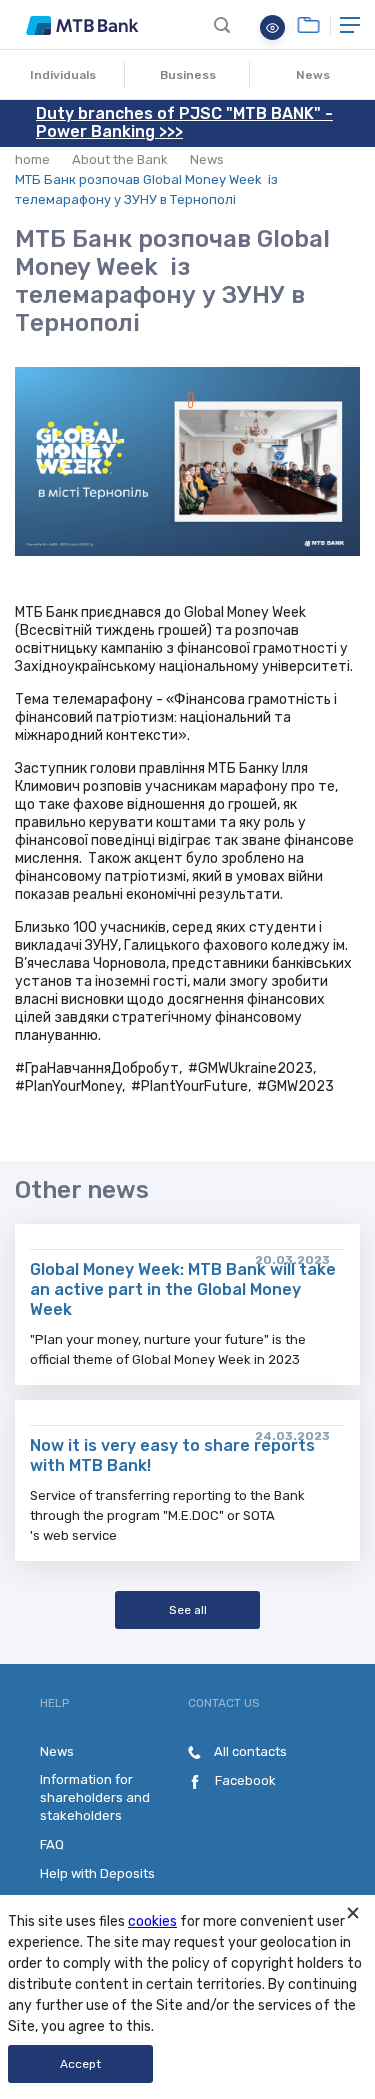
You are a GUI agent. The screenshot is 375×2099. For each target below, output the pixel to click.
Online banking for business (308, 25)
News (313, 75)
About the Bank (120, 159)
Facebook (244, 1780)
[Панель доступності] (272, 27)
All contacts (249, 1751)
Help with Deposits (97, 1873)
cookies (152, 1921)
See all (188, 1610)
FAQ (52, 1844)
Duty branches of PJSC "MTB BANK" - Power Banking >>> (184, 122)
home (32, 159)
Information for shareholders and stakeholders (95, 1797)
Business (188, 75)
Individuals (63, 75)
